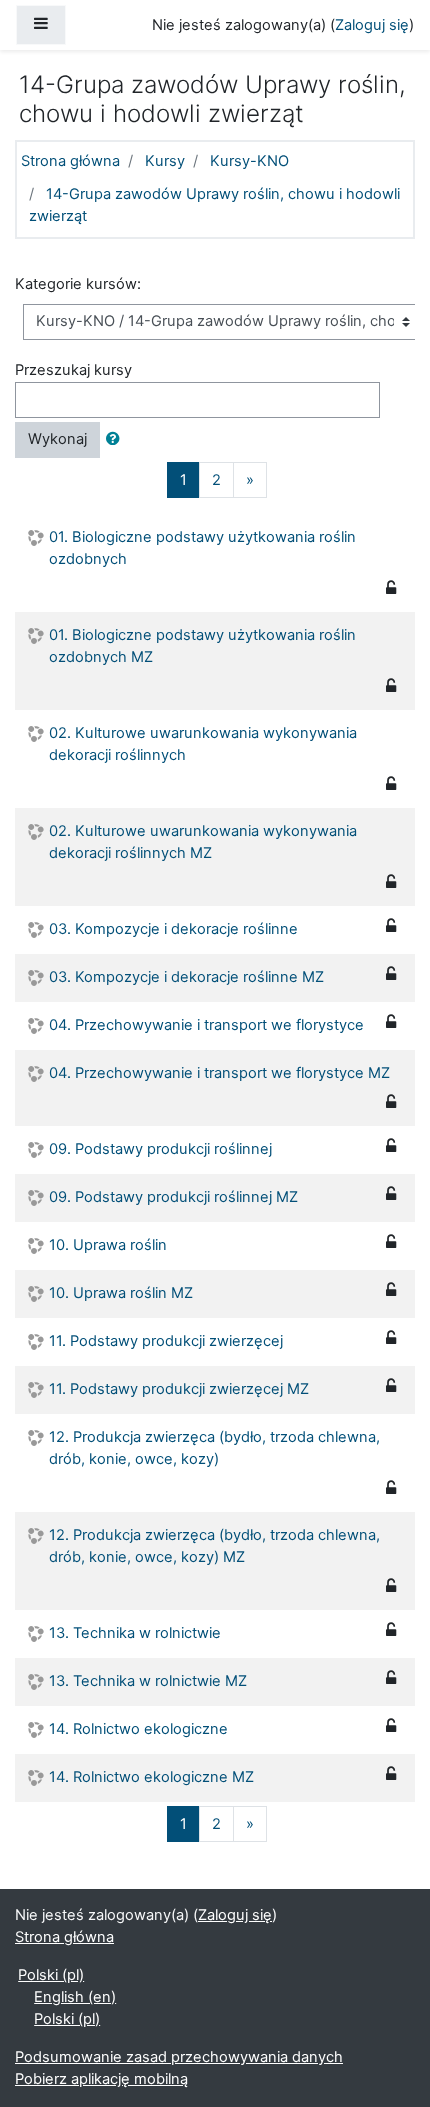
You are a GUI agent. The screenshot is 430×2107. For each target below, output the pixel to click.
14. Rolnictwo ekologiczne (138, 1729)
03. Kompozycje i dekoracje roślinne (173, 929)
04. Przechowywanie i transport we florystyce (206, 1025)
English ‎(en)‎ (75, 1997)
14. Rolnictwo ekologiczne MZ (151, 1777)
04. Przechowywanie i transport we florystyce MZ (219, 1073)
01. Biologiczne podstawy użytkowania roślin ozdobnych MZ (202, 646)
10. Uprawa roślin (108, 1245)
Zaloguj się (372, 25)
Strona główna (70, 161)
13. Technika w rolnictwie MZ (148, 1681)
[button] (117, 440)
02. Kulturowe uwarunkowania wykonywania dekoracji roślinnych (203, 744)
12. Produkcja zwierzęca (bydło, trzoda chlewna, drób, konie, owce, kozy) (214, 1448)
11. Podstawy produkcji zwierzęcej (166, 1341)
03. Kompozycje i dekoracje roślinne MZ (186, 977)
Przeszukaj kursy (73, 370)
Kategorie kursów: (78, 284)
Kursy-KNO (249, 161)
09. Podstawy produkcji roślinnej (160, 1149)
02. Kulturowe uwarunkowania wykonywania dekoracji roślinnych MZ (203, 842)
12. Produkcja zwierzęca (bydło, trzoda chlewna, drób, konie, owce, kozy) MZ (214, 1546)
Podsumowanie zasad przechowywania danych (179, 2057)
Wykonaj (57, 439)
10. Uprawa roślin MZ (121, 1293)
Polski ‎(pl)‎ (51, 1975)
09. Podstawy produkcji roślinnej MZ (173, 1197)
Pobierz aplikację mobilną (101, 2079)
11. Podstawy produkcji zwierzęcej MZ (179, 1389)
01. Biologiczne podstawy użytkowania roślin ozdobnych (202, 548)
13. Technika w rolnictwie (135, 1633)
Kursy (165, 161)
